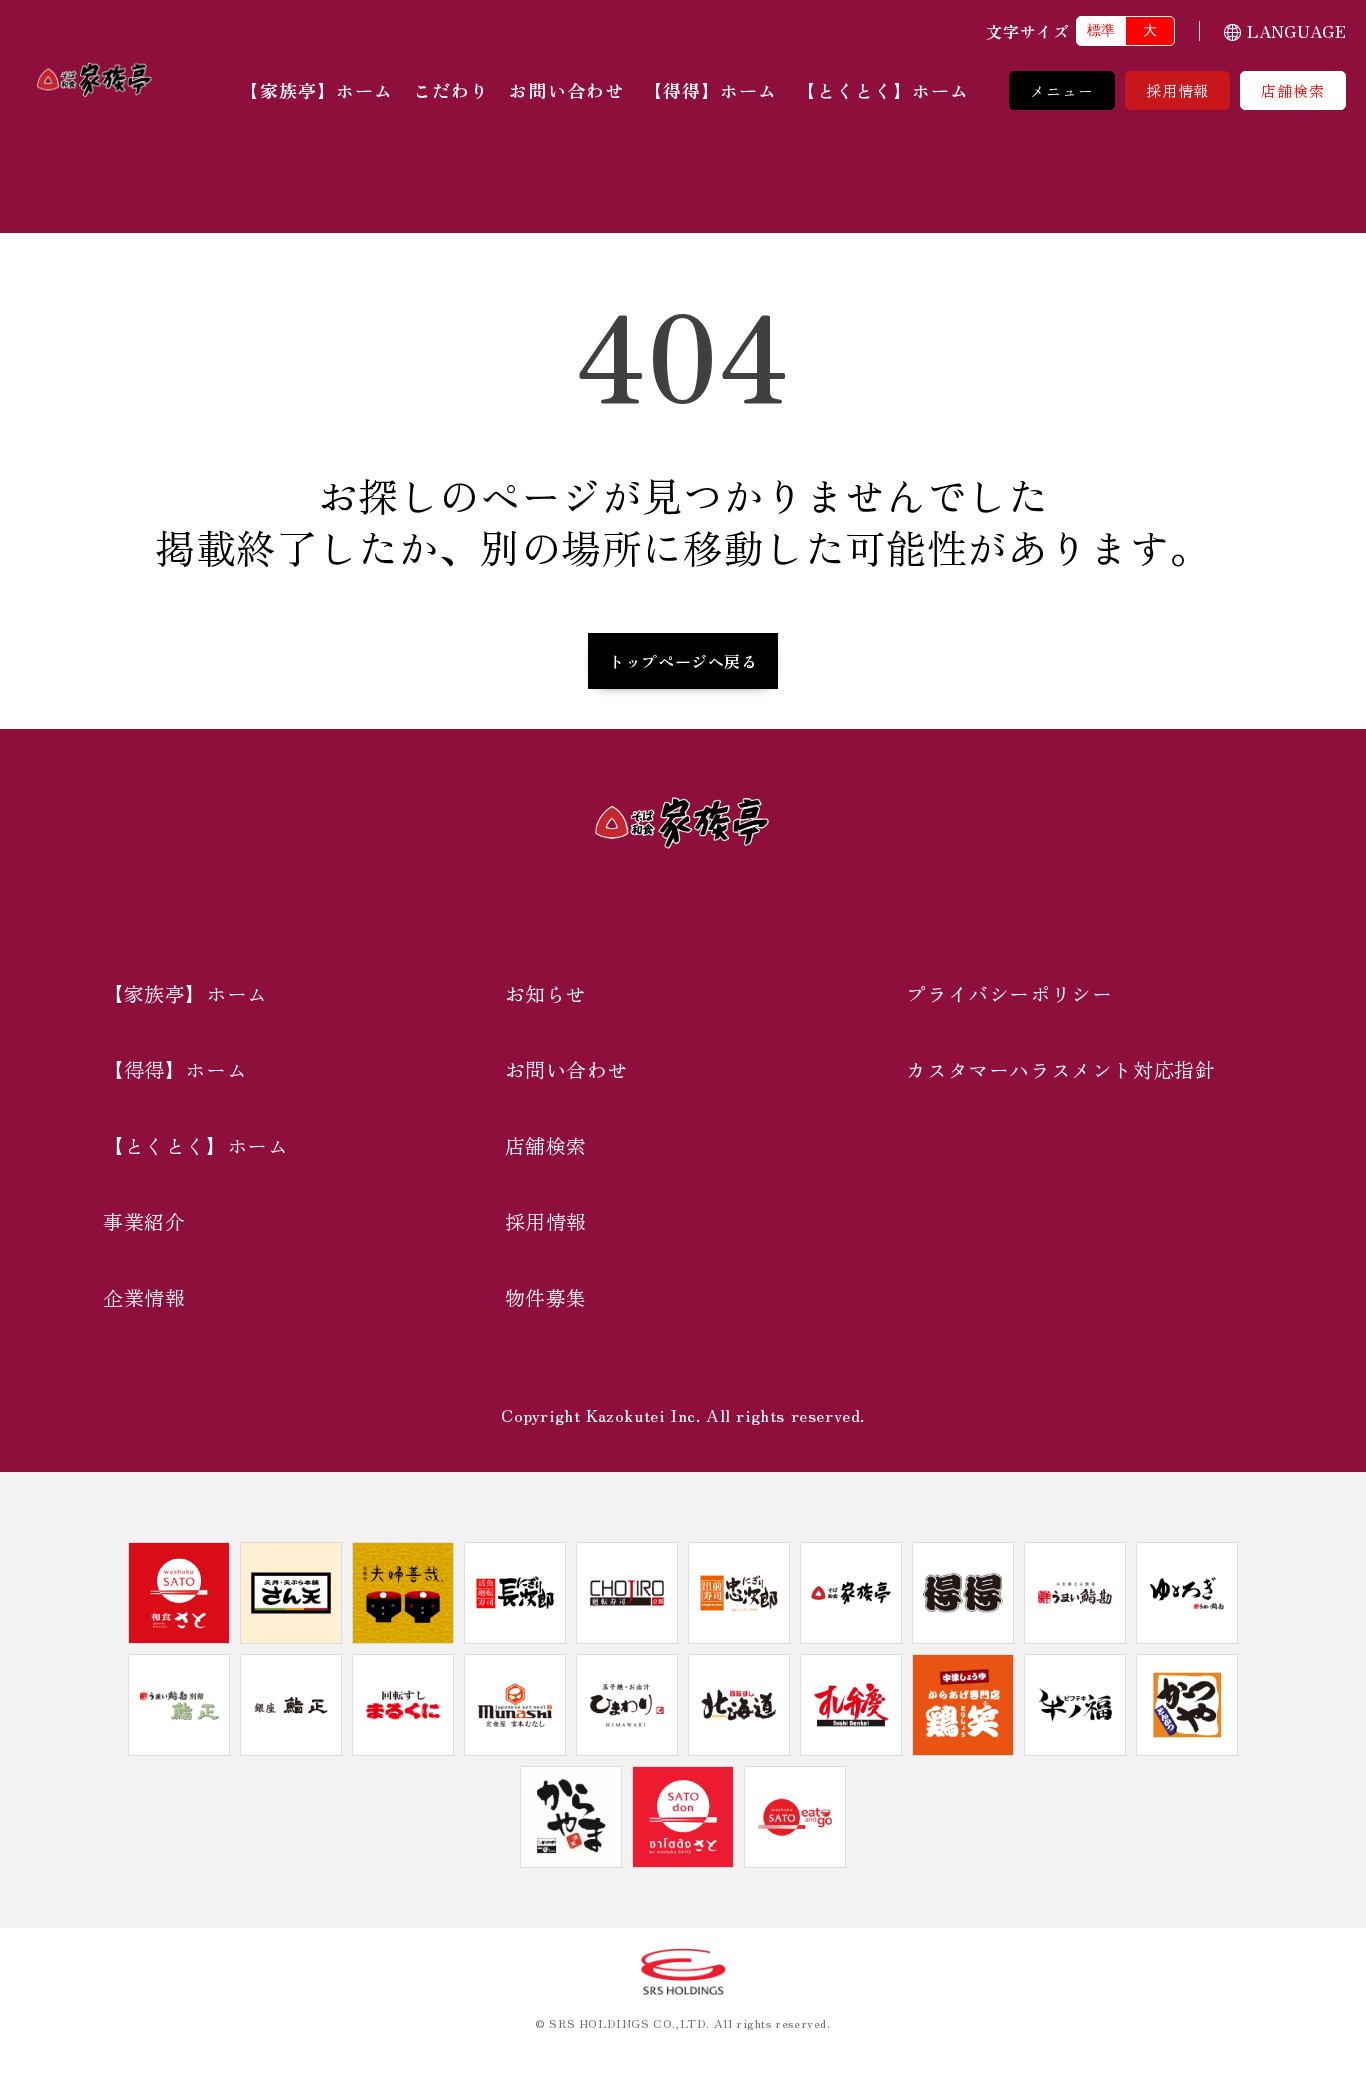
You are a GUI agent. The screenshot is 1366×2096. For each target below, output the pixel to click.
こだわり (451, 90)
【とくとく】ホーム (883, 90)
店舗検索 (1293, 90)
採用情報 (1178, 90)
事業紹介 (144, 1221)
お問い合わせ (566, 90)
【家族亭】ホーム (316, 90)
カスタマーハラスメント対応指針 (1060, 1069)
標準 (1101, 30)
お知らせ (546, 993)
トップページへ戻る (682, 661)
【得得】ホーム (711, 90)
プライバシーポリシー (1009, 993)
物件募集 (546, 1297)
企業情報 (144, 1297)
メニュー (1062, 90)
